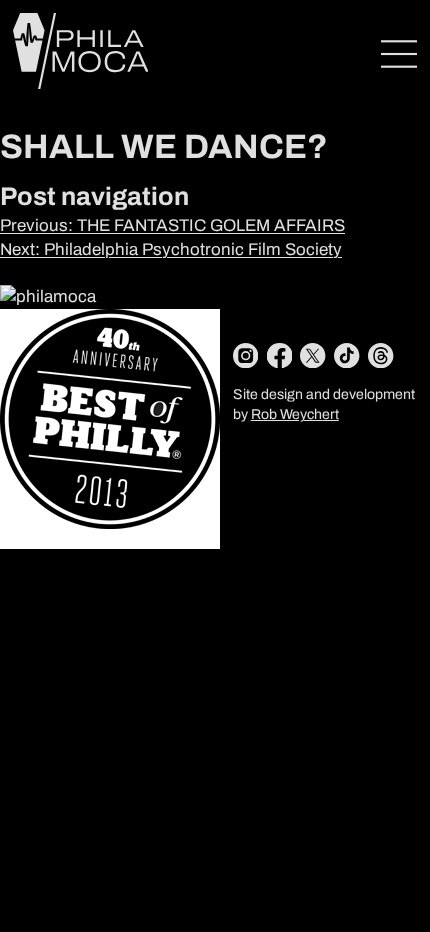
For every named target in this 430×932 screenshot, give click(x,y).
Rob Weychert (295, 414)
